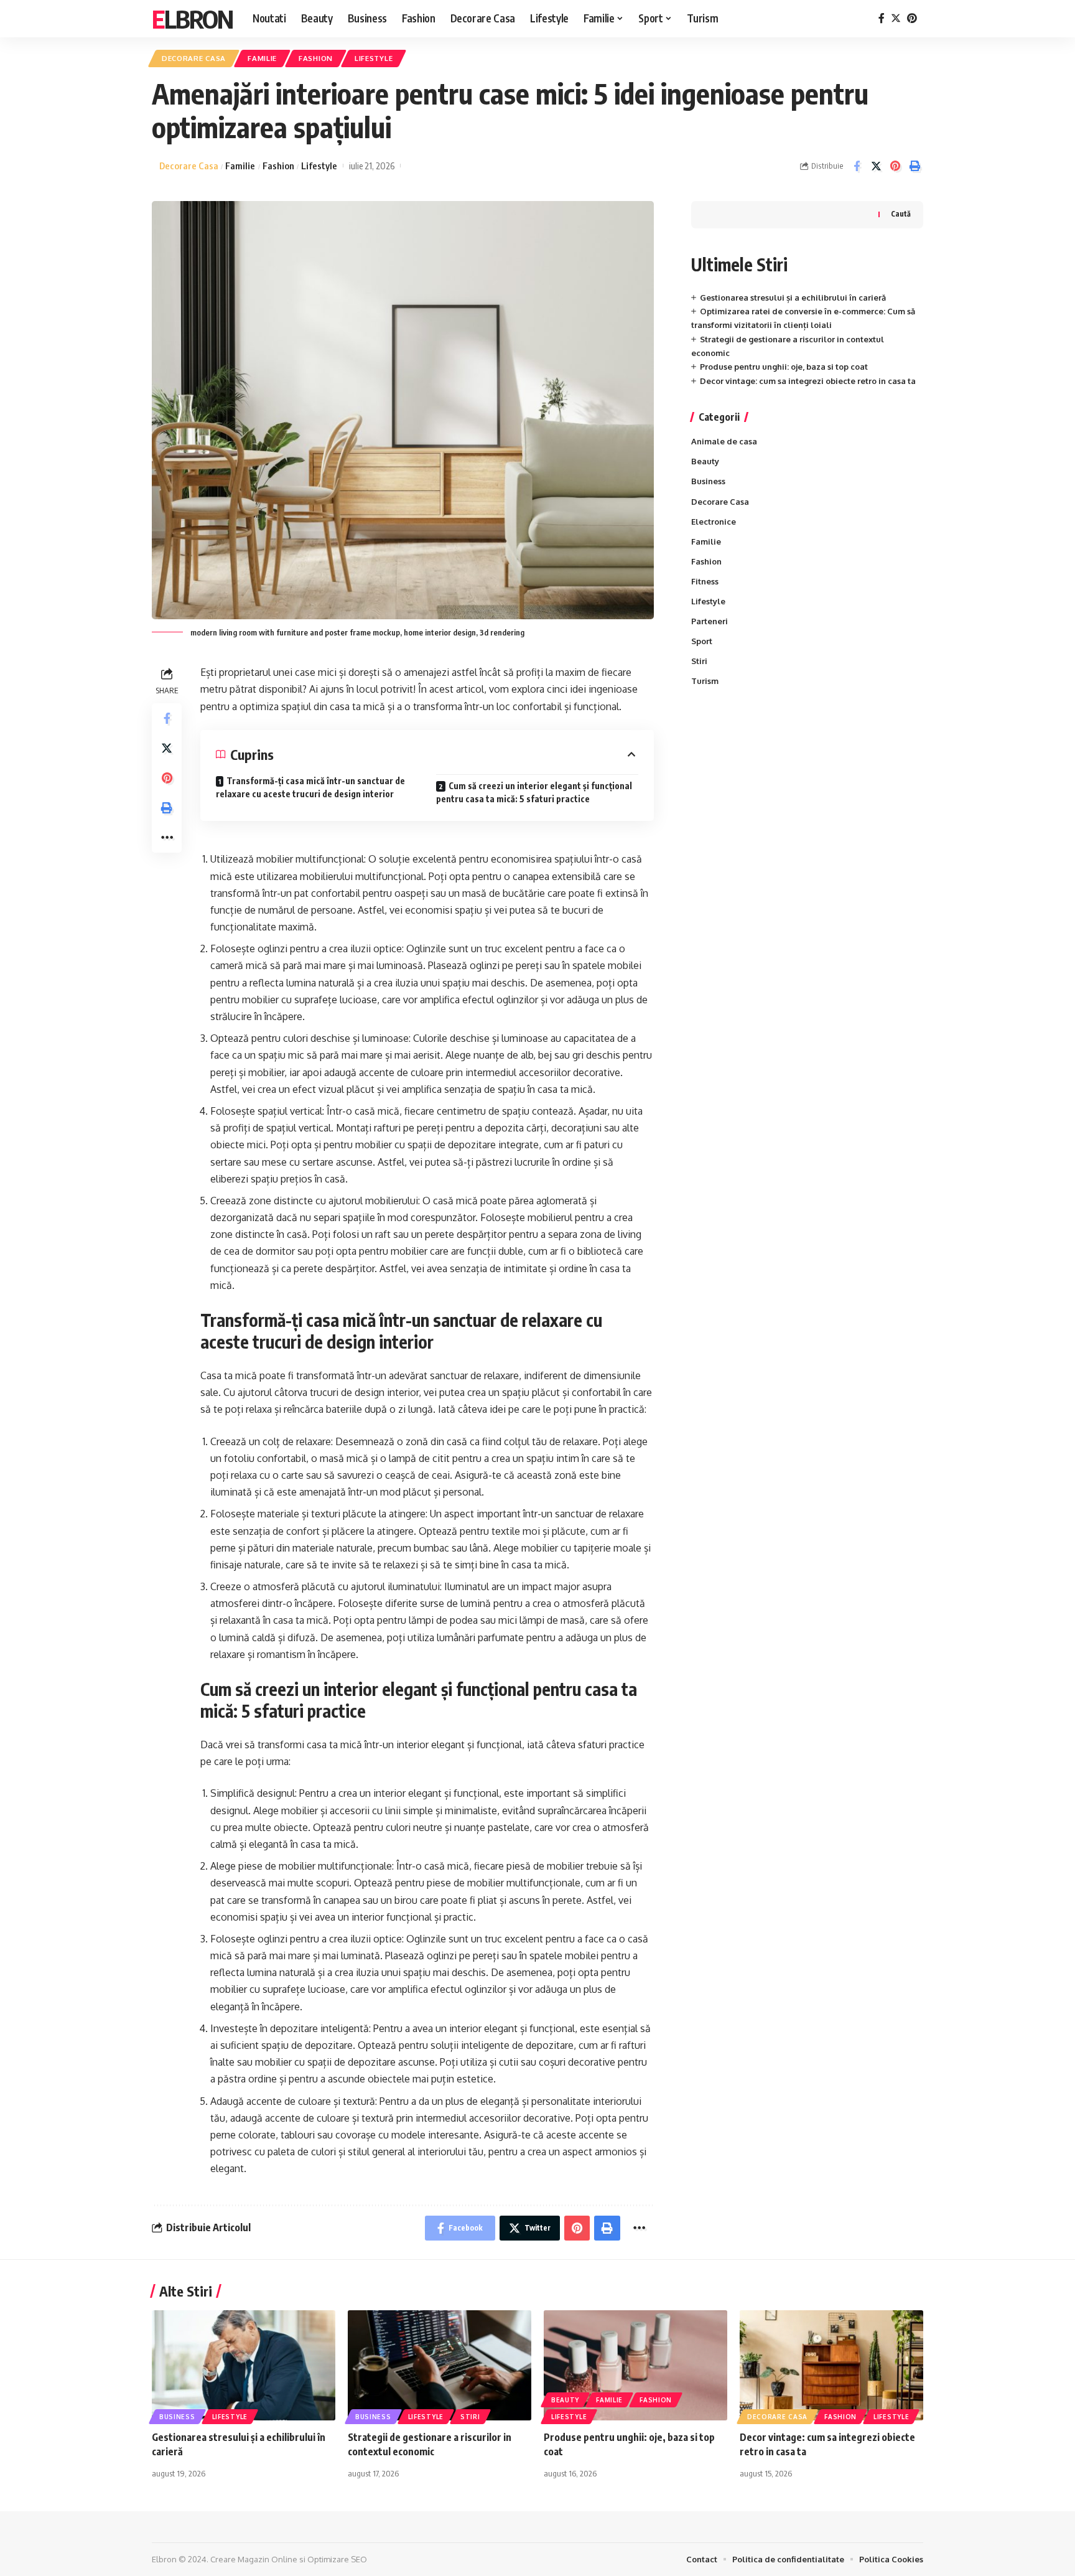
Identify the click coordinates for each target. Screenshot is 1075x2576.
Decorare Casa (194, 58)
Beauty (705, 461)
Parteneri (710, 621)
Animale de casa (724, 441)
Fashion (316, 58)
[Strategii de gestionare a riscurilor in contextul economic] (440, 2365)
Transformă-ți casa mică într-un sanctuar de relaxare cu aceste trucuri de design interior (310, 787)
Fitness (705, 581)
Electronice (714, 522)
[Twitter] (896, 18)
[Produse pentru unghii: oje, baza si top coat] (635, 2365)
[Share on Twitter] (876, 166)
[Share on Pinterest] (895, 166)
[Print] (914, 166)
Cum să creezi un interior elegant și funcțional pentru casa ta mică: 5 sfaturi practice (534, 792)
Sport (702, 641)
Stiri (699, 661)
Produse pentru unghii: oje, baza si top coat (784, 367)
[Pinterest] (912, 18)
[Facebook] (882, 18)
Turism (705, 681)
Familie (262, 58)
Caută (901, 214)
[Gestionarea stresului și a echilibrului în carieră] (244, 2365)
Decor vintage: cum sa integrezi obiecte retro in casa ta (808, 381)
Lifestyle (374, 58)
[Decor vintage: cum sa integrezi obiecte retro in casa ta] (831, 2365)
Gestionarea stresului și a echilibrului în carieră (793, 297)
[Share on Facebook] (857, 166)
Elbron (192, 19)
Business (708, 481)
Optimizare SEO (337, 2559)
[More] (167, 838)
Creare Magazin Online (254, 2559)
